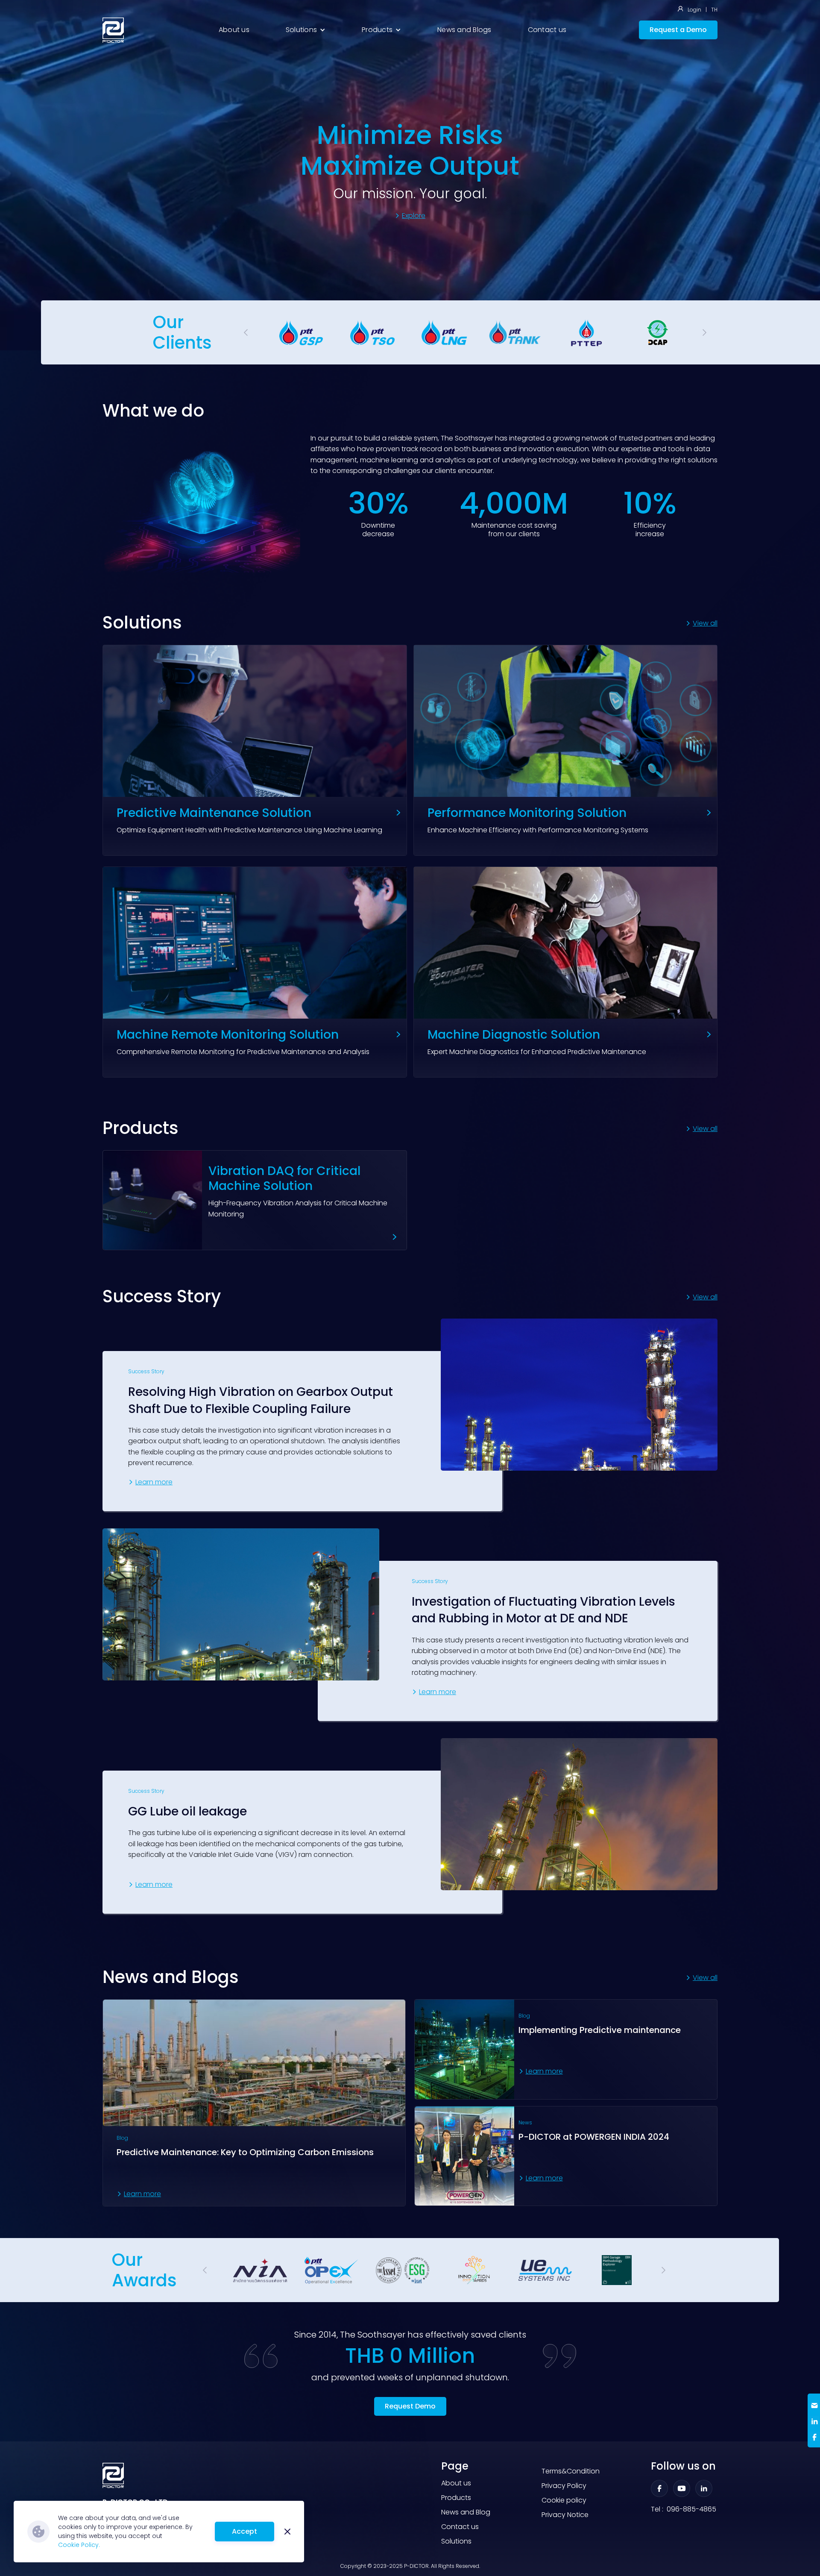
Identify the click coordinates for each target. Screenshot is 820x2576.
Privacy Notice (565, 2515)
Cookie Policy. (79, 2545)
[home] (113, 30)
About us (234, 30)
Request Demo (410, 2406)
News (525, 2123)
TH (714, 10)
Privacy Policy (564, 2486)
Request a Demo (678, 30)
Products (456, 2498)
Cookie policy (564, 2500)
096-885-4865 (691, 2509)
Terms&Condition (571, 2471)
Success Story (146, 1372)
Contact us (547, 30)
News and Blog (466, 2512)
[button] (306, 30)
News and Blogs (464, 30)
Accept (245, 2531)
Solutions (456, 2541)
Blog (122, 2138)
